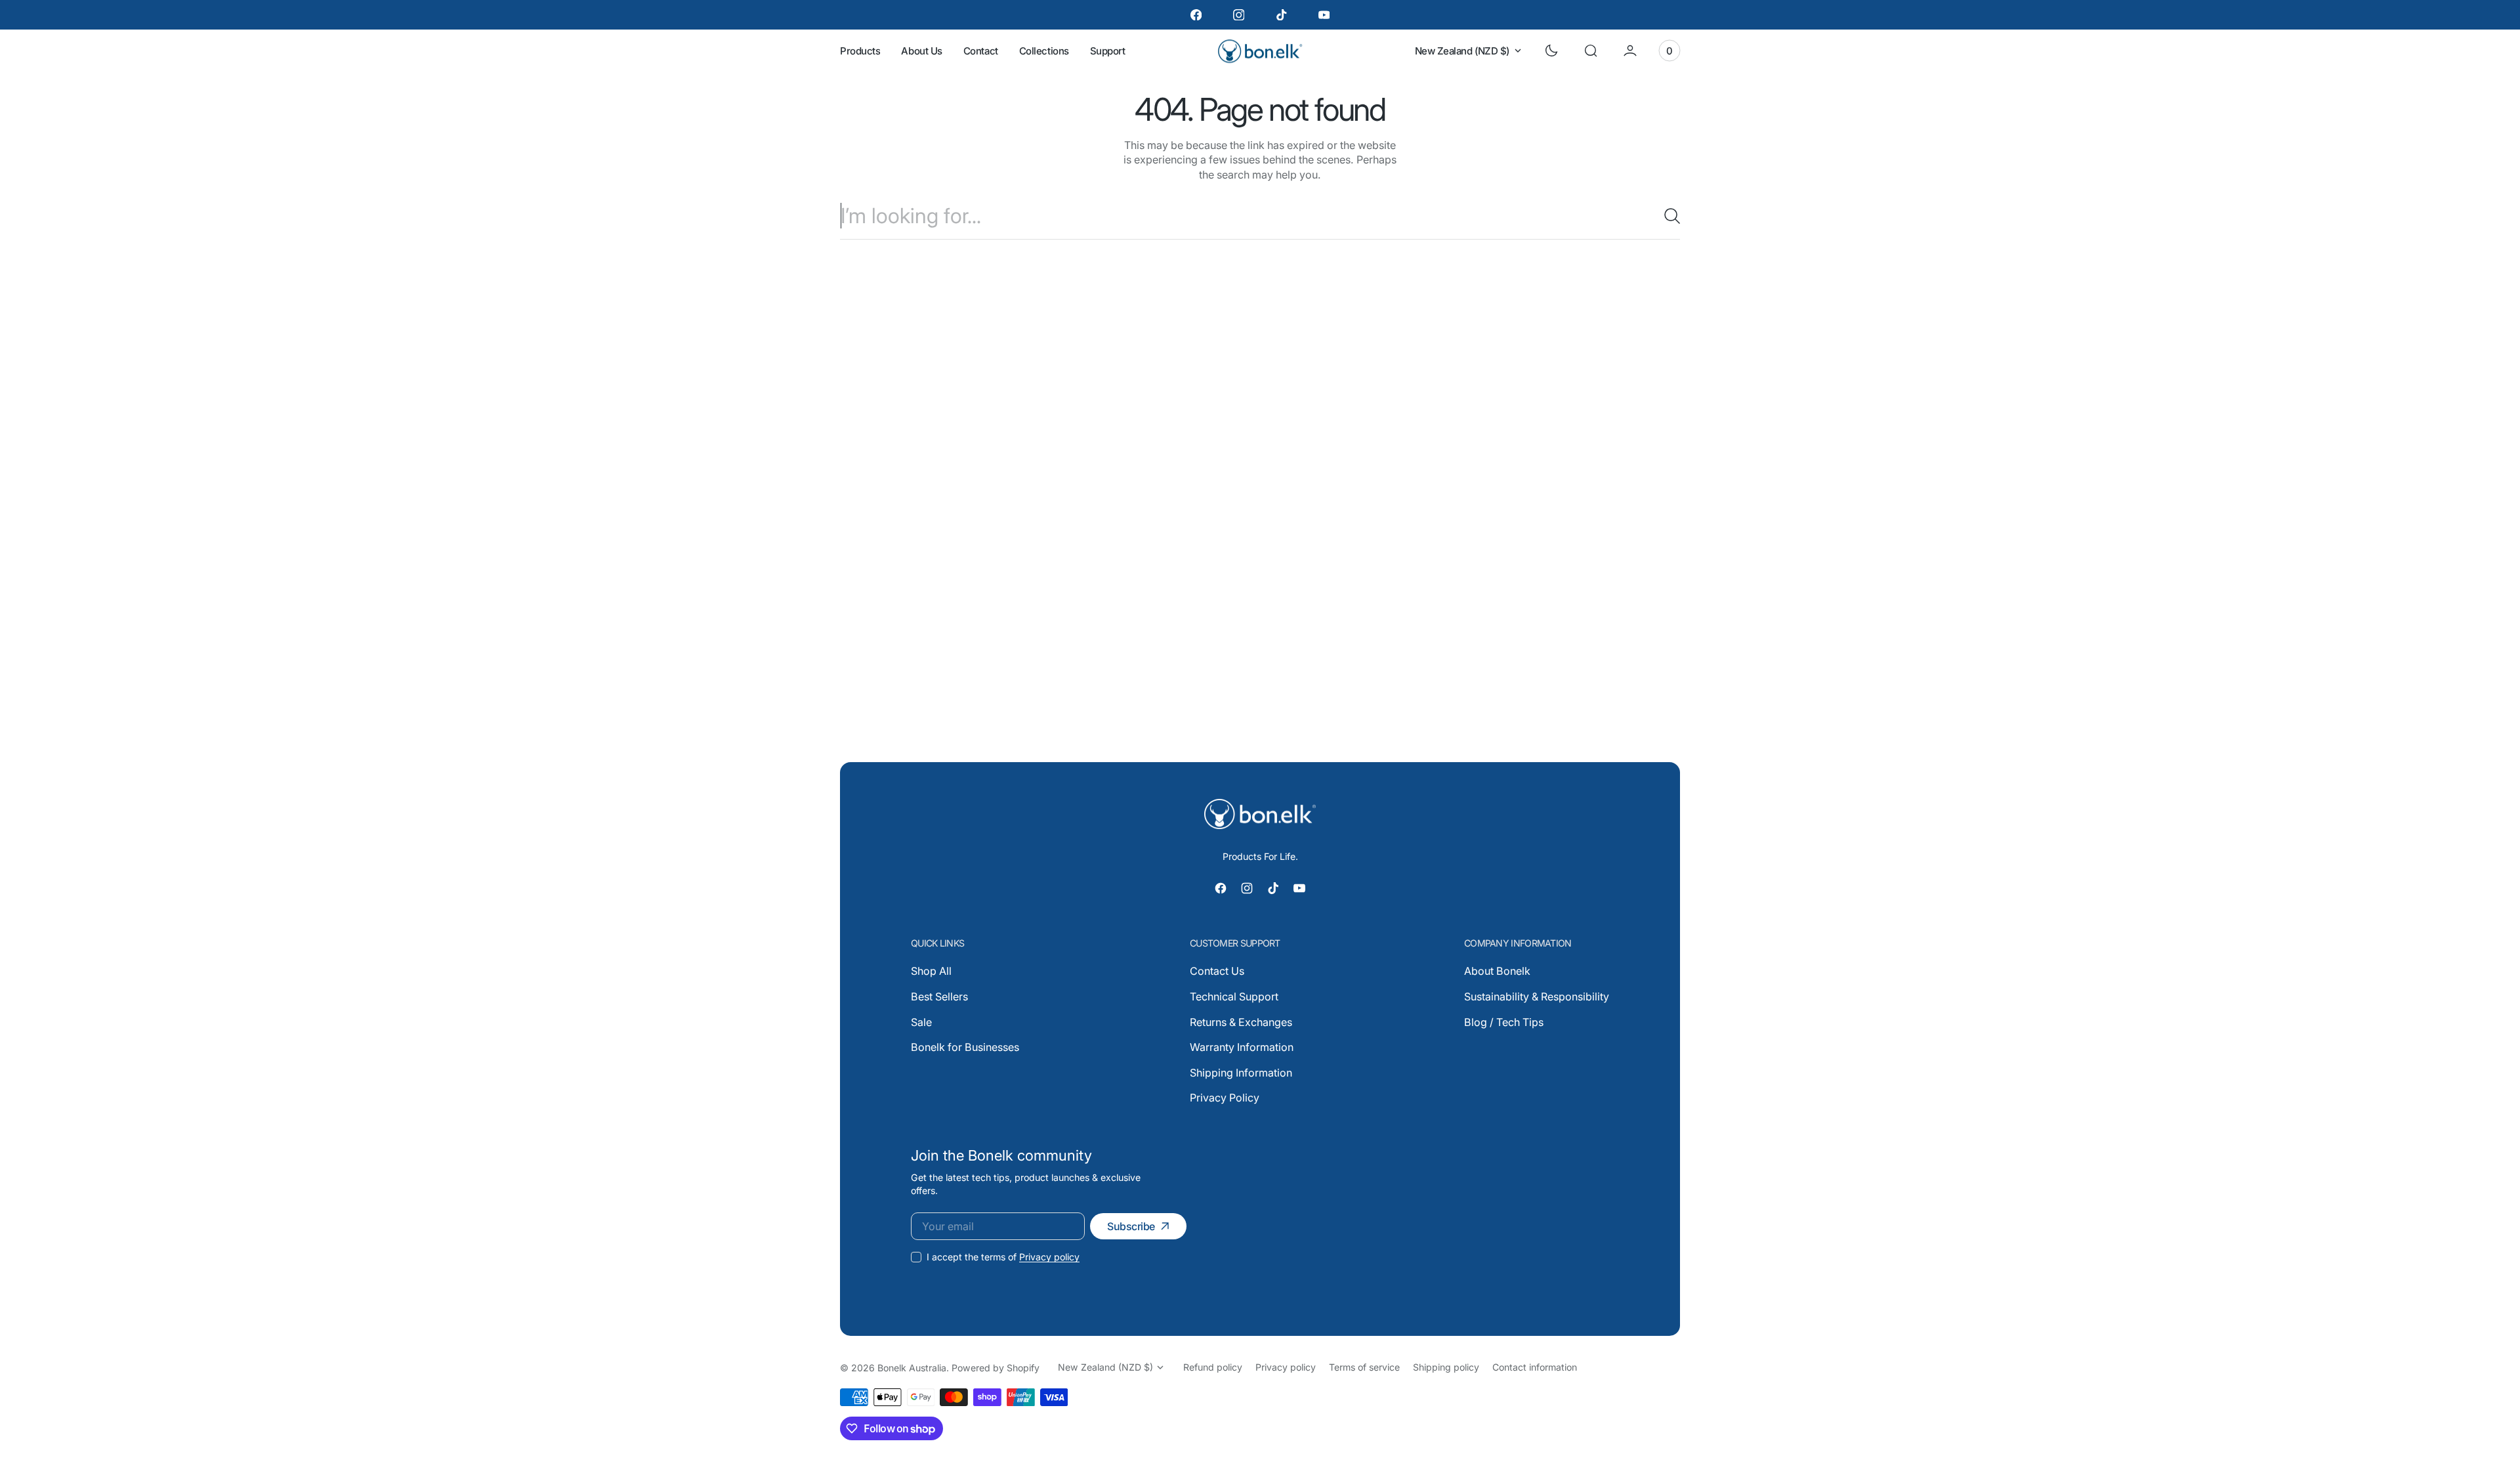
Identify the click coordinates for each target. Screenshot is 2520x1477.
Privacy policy (1049, 1257)
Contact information (1535, 1367)
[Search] (1667, 216)
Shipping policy (1446, 1367)
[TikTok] (1281, 15)
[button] (1591, 51)
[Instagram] (1239, 15)
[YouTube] (1324, 15)
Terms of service (1364, 1367)
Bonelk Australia (912, 1368)
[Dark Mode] (1551, 51)
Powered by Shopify (996, 1368)
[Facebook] (1196, 15)
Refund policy (1213, 1367)
